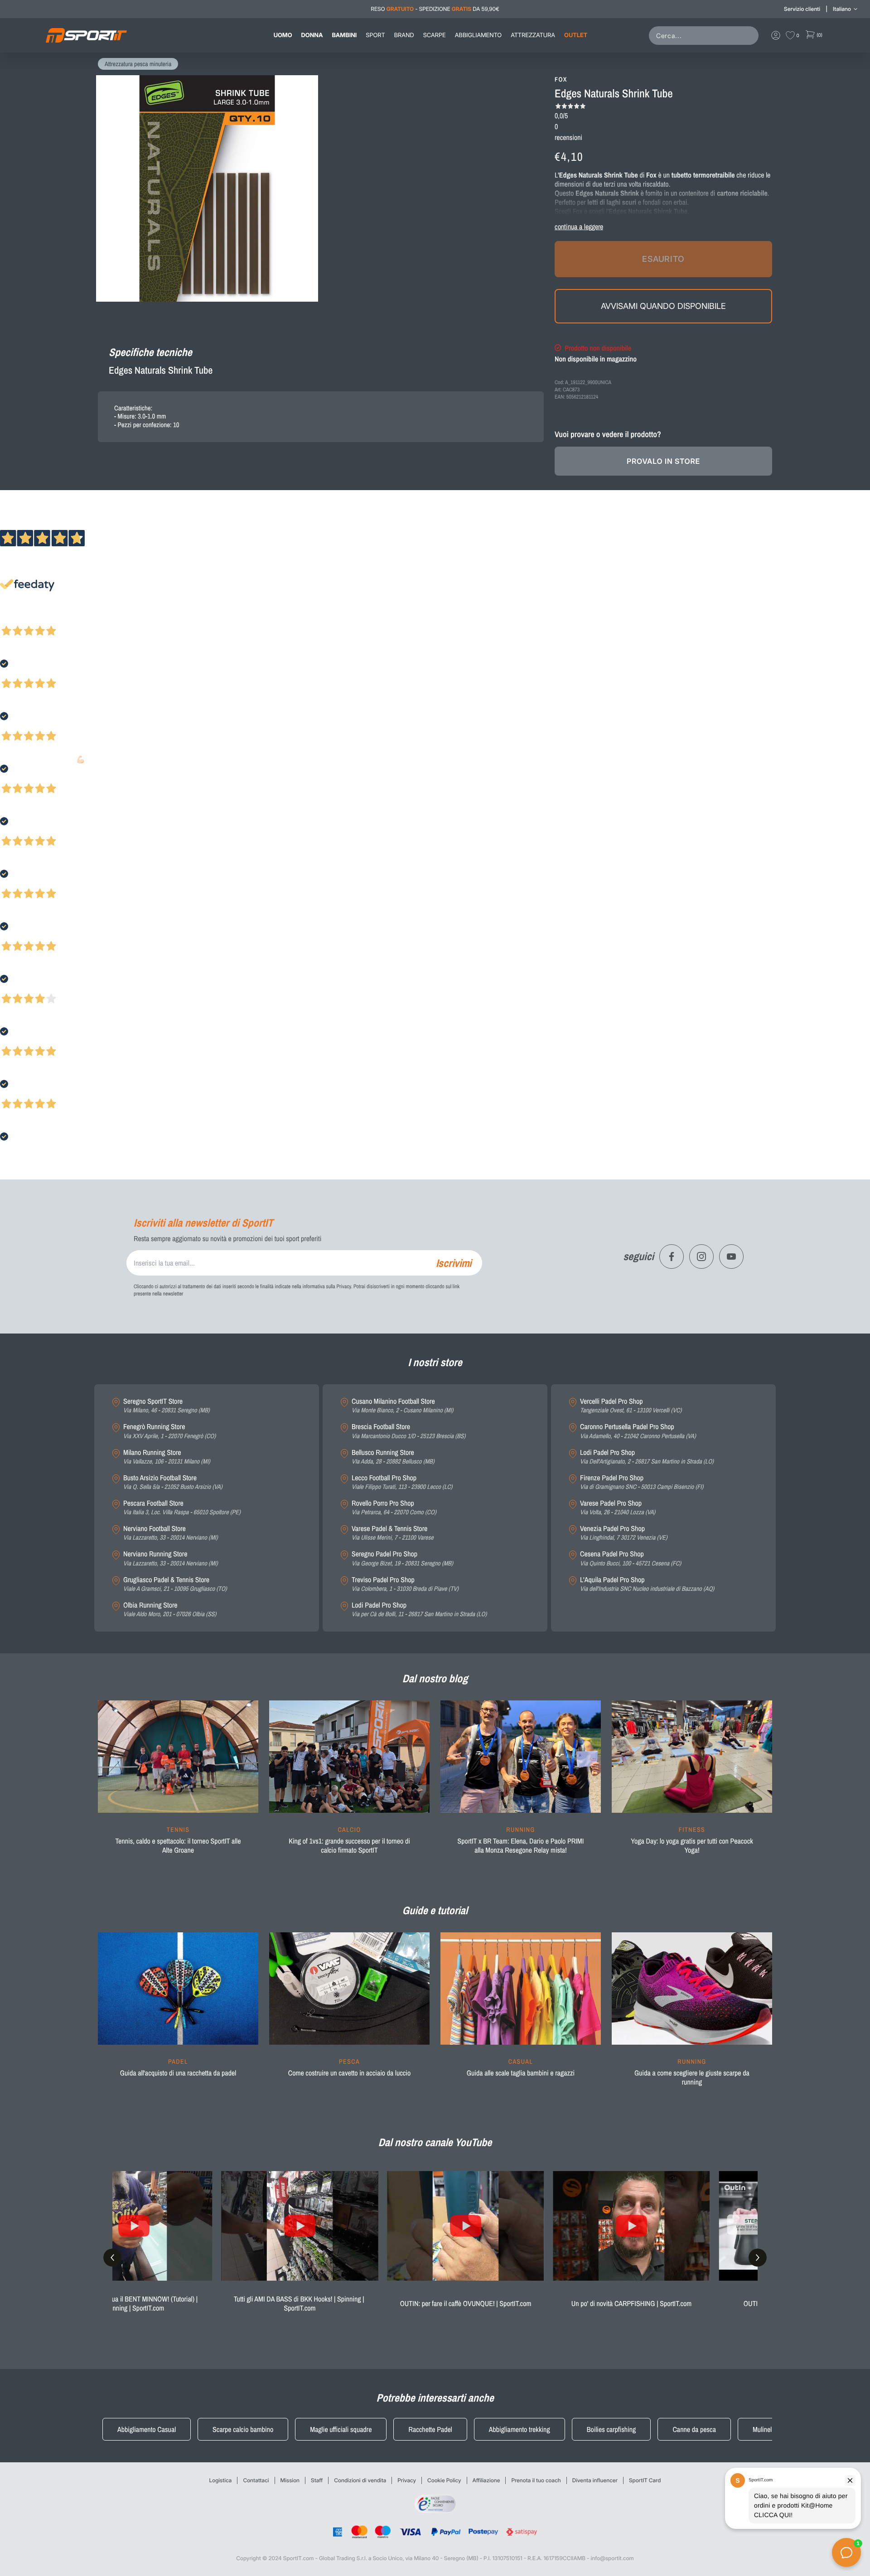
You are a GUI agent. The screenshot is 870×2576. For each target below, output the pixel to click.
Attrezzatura (533, 35)
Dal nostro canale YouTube (435, 2143)
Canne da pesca (694, 2429)
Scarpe (435, 35)
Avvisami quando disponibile (663, 306)
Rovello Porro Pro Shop (394, 1508)
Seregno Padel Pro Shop (402, 1558)
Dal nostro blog (435, 1679)
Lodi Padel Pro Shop (419, 1610)
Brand (404, 35)
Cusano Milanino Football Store (402, 1406)
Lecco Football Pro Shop (402, 1482)
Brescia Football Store (408, 1431)
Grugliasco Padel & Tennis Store (175, 1584)
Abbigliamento (478, 35)
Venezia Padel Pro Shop (624, 1533)
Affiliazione (486, 2480)
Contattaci (256, 2480)
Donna (312, 35)
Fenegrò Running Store (169, 1431)
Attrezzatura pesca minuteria (138, 64)
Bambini (344, 35)
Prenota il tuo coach (536, 2480)
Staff (317, 2480)
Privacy (407, 2480)
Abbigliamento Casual (147, 2429)
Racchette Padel (430, 2429)
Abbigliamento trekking (520, 2429)
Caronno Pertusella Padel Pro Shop (638, 1431)
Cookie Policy (444, 2480)
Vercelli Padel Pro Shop (631, 1406)
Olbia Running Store (170, 1610)
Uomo (283, 35)
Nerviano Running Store (170, 1558)
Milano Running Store (167, 1457)
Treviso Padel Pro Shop (405, 1584)
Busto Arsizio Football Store (173, 1482)
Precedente (15, 619)
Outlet (576, 35)
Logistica (221, 2480)
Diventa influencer (595, 2480)
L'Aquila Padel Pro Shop (647, 1584)
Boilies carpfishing (611, 2429)
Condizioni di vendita (360, 2480)
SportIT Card (645, 2480)
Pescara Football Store (182, 1508)
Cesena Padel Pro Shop (631, 1558)
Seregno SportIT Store (167, 1406)
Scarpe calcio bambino (243, 2429)
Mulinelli (764, 2429)
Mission (290, 2480)
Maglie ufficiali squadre (341, 2429)
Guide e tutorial (435, 1911)
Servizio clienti (802, 9)
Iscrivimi (454, 1263)
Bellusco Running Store (393, 1457)
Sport (375, 35)
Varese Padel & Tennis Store (393, 1533)
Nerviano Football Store (170, 1533)
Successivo (47, 619)
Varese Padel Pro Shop (618, 1508)
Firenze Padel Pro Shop (642, 1482)
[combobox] (706, 36)
